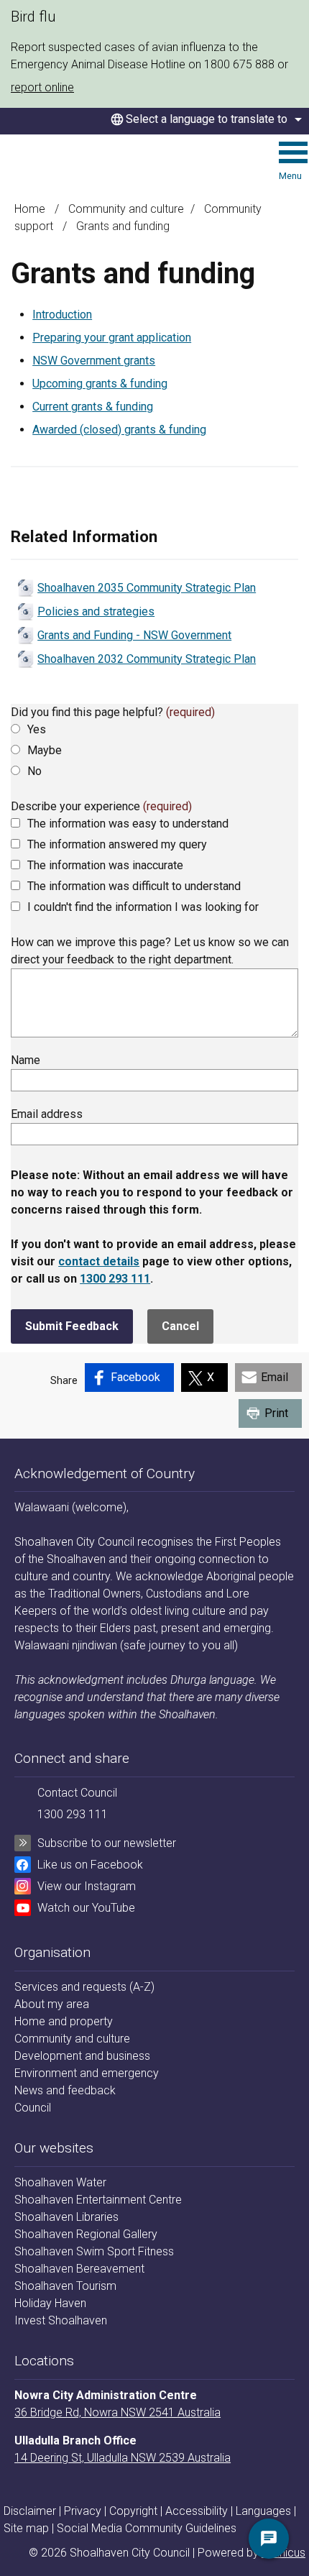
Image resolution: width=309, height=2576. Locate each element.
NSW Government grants (94, 361)
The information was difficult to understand (134, 886)
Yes (37, 729)
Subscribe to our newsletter (107, 1843)
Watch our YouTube (86, 1908)
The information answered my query (117, 844)
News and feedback (65, 2090)
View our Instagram (87, 1886)
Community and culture (126, 209)
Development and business (82, 2056)
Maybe (45, 750)
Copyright (133, 2511)
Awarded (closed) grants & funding (119, 430)
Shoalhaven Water (60, 2182)
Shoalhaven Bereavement (79, 2269)
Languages (263, 2511)
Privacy (83, 2511)
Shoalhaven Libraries (66, 2217)
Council (33, 2108)
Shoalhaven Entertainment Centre (98, 2200)
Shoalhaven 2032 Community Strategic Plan (147, 659)
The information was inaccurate (105, 865)
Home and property (64, 2021)
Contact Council (77, 1793)
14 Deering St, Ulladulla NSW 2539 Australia (123, 2458)
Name (26, 1060)
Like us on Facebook (90, 1865)
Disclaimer (30, 2511)
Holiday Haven (50, 2303)
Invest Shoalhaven (61, 2320)
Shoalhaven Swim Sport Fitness (94, 2251)
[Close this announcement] (292, 16)
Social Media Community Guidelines (147, 2528)
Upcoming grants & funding (100, 384)
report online (42, 87)
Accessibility (197, 2511)
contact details (99, 1261)
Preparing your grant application (112, 338)
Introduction (62, 315)
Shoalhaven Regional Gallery (86, 2234)
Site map (26, 2528)
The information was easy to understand (128, 824)
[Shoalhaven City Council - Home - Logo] (65, 163)
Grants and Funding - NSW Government (134, 635)
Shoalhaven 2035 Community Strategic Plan (147, 588)
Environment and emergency (87, 2073)
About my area (52, 2004)
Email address (47, 1114)
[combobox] (204, 119)
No (34, 771)
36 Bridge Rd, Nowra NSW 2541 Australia (117, 2412)
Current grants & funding (93, 407)
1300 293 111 (115, 1279)
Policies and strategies (96, 611)
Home (30, 209)
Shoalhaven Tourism (65, 2286)
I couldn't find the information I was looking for (143, 907)
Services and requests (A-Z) (84, 1987)
